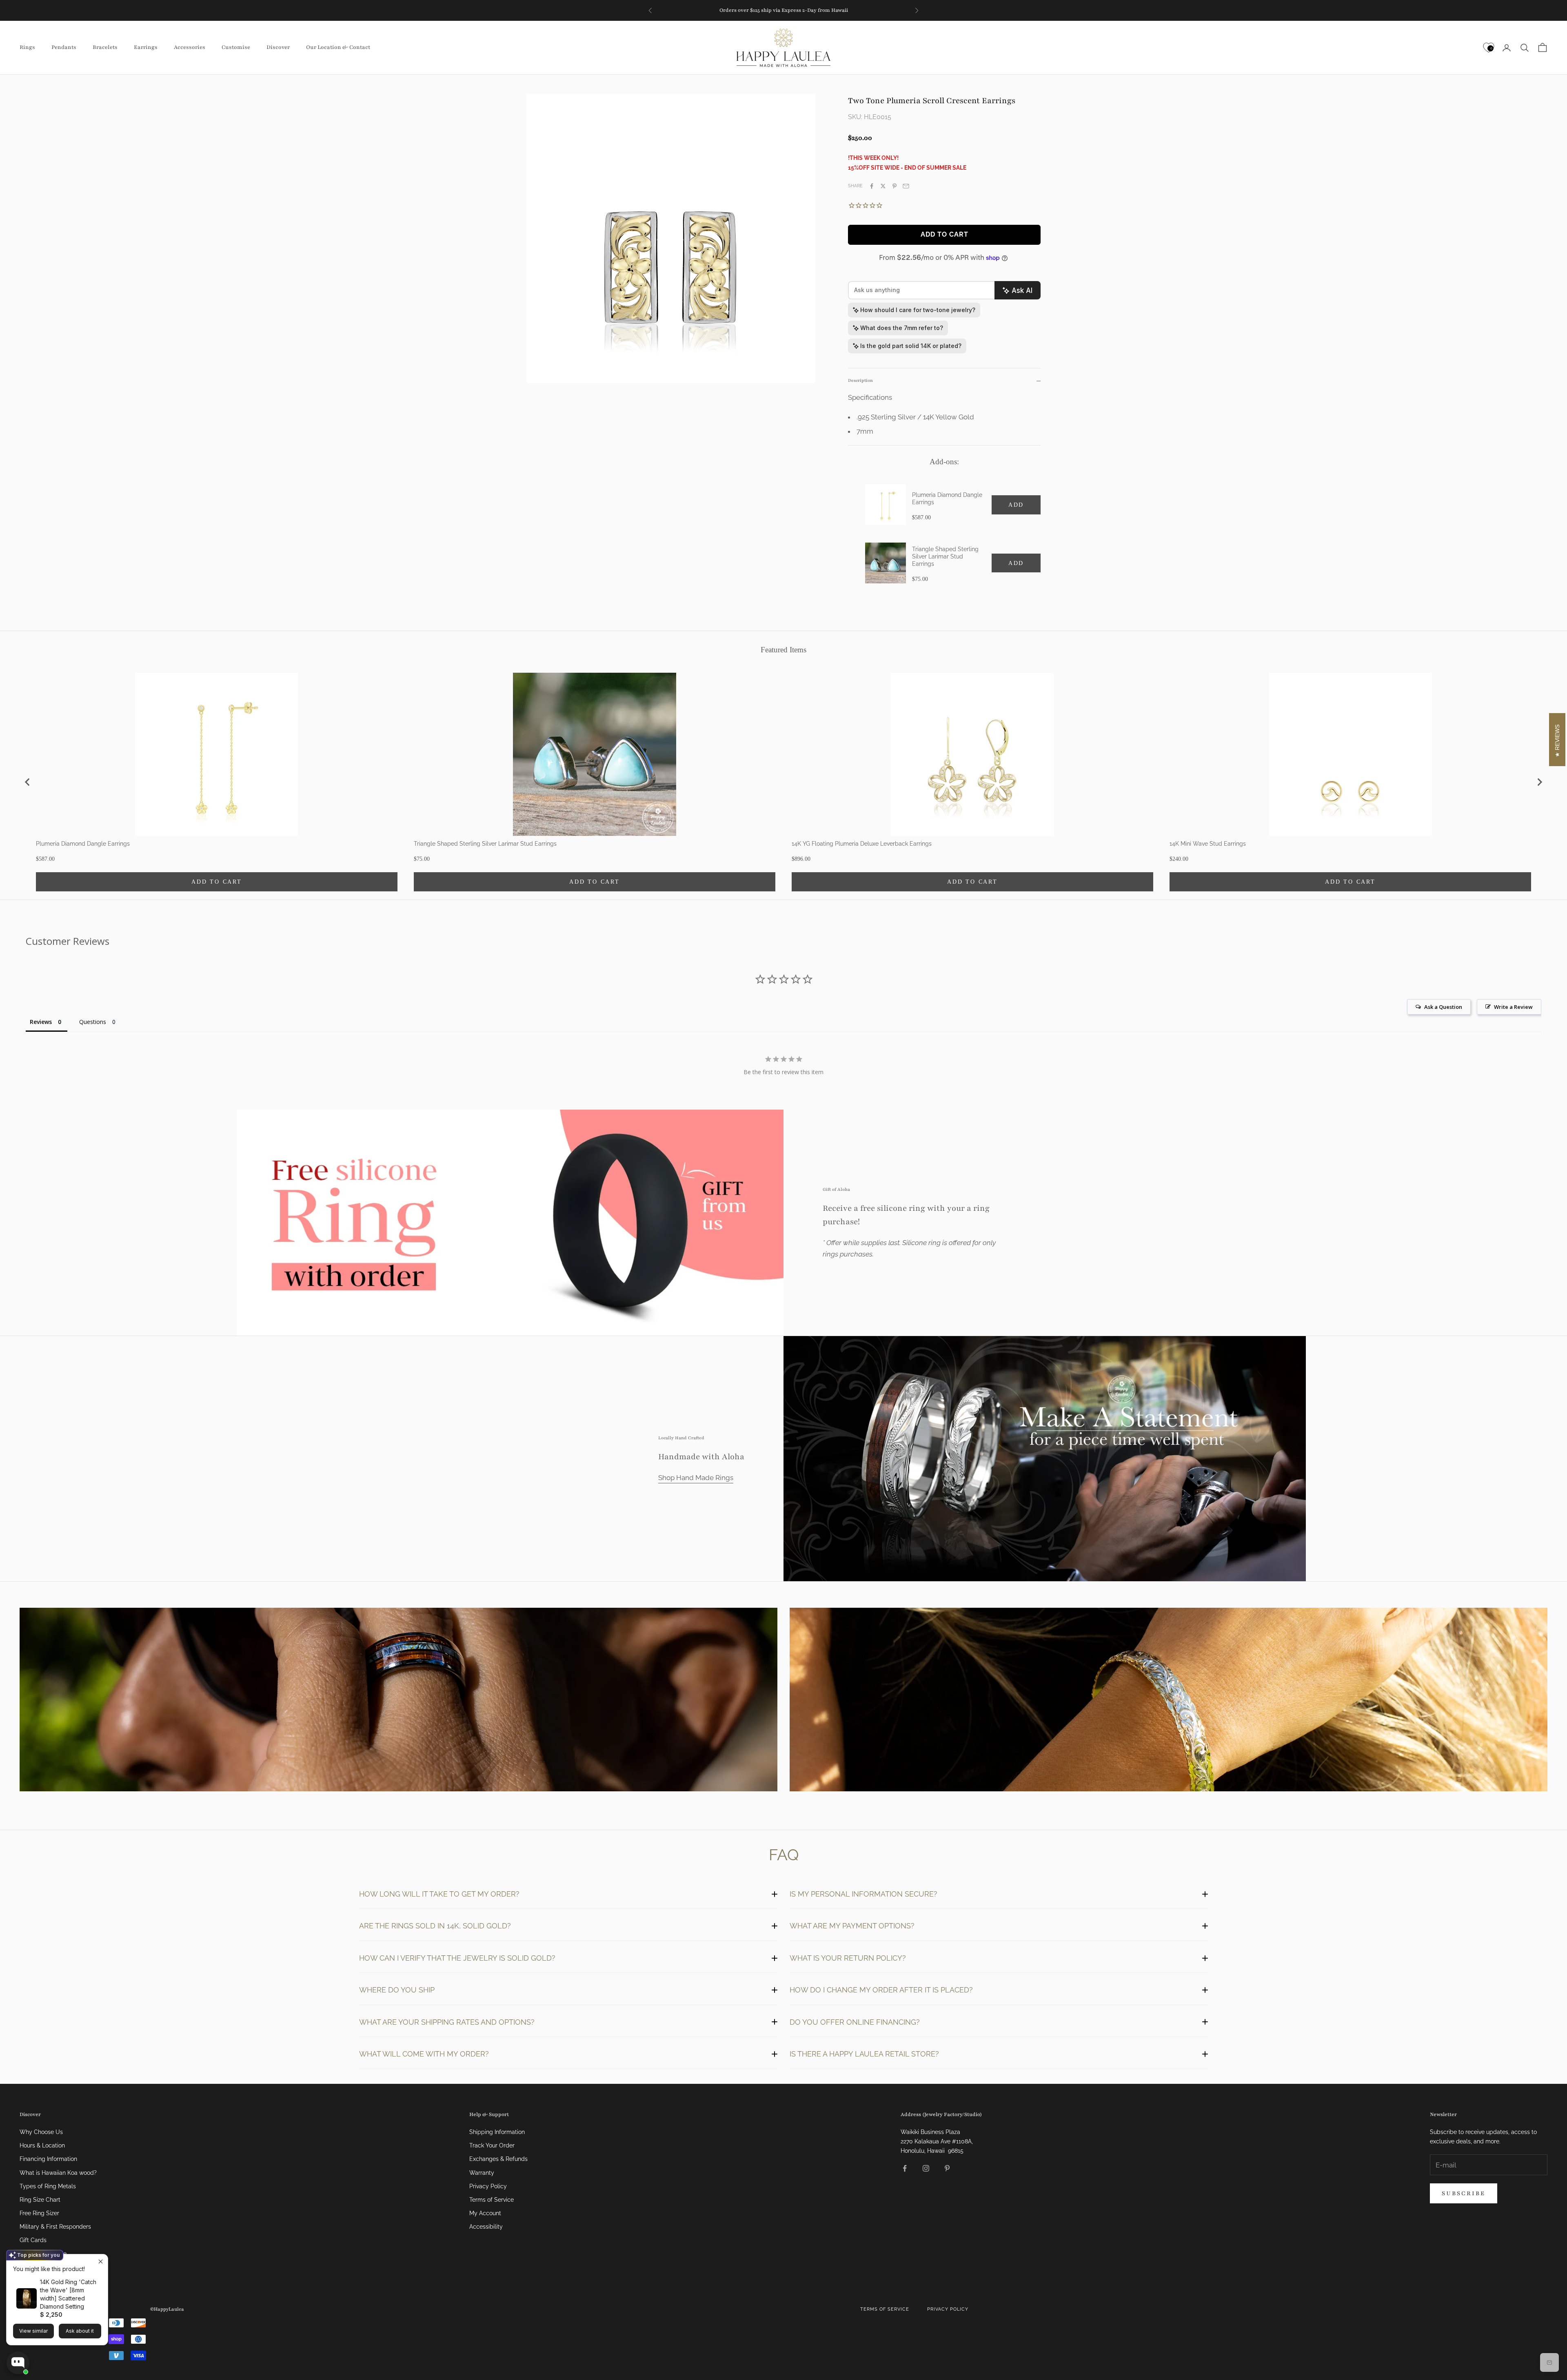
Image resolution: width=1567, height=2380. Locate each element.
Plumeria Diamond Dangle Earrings (947, 499)
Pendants (64, 47)
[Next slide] (1539, 782)
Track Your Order (492, 2145)
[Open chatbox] (18, 2363)
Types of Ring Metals (48, 2186)
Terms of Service (492, 2200)
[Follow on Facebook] (905, 2168)
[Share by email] (906, 186)
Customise (236, 47)
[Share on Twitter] (883, 186)
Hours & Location (42, 2145)
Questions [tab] (93, 1022)
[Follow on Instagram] (926, 2168)
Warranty (482, 2173)
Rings (27, 47)
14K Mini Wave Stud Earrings (1208, 844)
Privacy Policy (488, 2186)
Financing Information (48, 2159)
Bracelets (105, 47)
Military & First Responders (55, 2227)
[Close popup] (101, 2261)
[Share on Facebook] (872, 186)
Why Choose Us (41, 2132)
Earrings (146, 47)
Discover (278, 47)
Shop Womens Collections (1169, 1701)
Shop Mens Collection (398, 1701)
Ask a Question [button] (1443, 1007)
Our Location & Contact (338, 47)
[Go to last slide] (28, 782)
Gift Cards (33, 2240)
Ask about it (80, 2331)
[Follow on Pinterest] (947, 2168)
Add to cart (944, 234)
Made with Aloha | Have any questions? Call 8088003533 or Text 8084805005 (784, 10)
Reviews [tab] (41, 1022)
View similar (33, 2331)
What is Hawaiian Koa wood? (58, 2173)
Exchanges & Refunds (498, 2159)
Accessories (190, 47)
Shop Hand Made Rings (696, 1478)
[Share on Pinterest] (894, 186)
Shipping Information (497, 2132)
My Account (485, 2213)
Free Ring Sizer (39, 2213)
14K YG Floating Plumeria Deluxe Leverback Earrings (862, 844)
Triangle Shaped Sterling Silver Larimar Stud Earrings (945, 556)
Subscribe (1464, 2193)
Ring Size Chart (40, 2200)
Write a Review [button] (1513, 1007)
